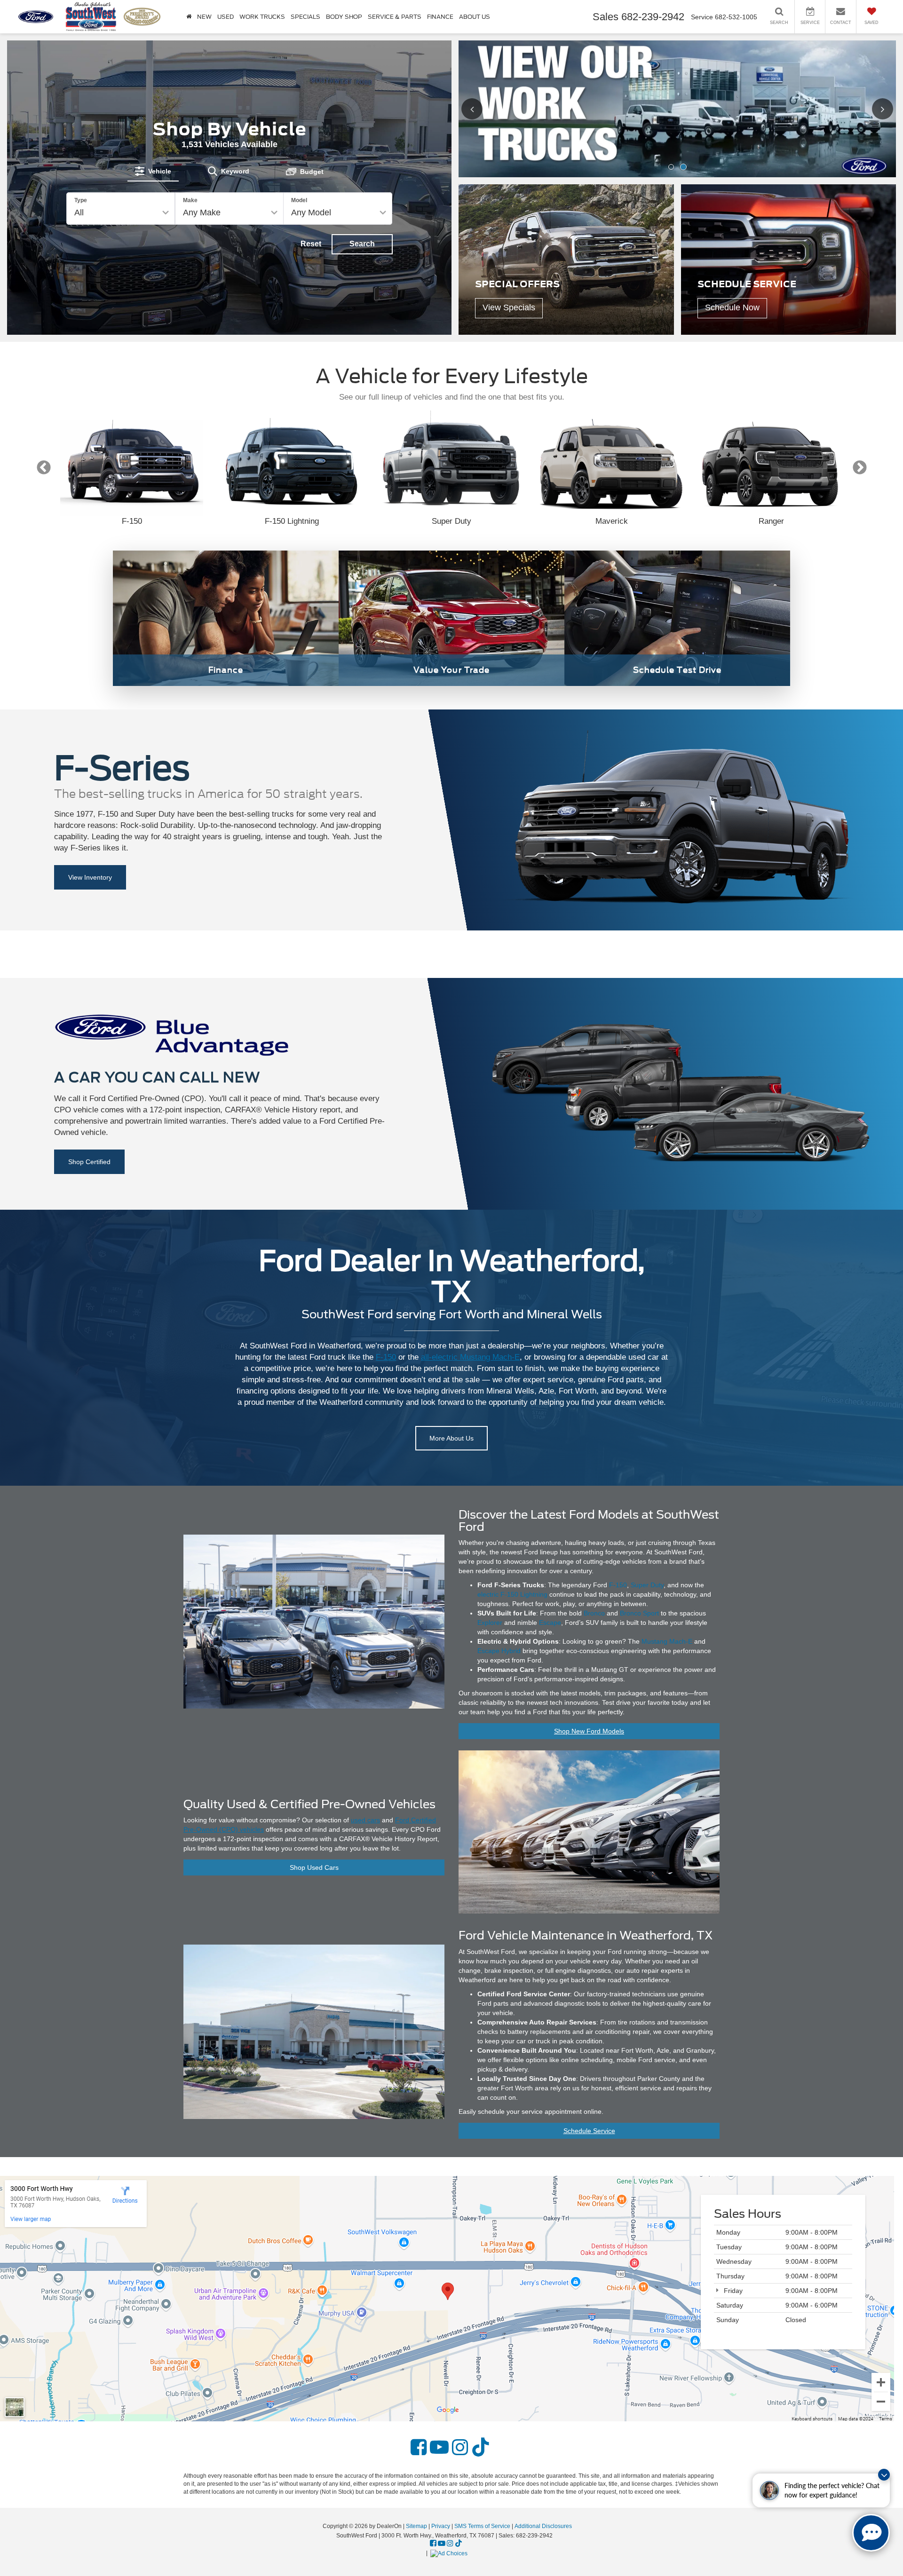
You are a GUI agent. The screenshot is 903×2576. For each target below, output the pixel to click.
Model (299, 200)
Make (190, 200)
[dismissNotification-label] (884, 2475)
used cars (365, 1820)
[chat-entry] (871, 2533)
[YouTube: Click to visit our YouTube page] (439, 2448)
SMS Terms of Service (482, 2526)
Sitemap (416, 2526)
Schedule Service (589, 2131)
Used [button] (226, 17)
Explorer (490, 1623)
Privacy (441, 2526)
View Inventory (90, 877)
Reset (311, 244)
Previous (44, 468)
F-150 (386, 1357)
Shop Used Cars (314, 1867)
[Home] (189, 17)
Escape (550, 1623)
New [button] (204, 17)
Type (81, 200)
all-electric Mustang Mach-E (470, 1357)
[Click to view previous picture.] (478, 109)
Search (362, 244)
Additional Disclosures (543, 2526)
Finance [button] (440, 17)
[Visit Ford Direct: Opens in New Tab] (450, 2553)
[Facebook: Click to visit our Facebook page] (419, 2448)
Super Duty (647, 1585)
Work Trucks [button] (262, 17)
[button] (671, 167)
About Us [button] (475, 17)
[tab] (153, 171)
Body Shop (344, 17)
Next (859, 468)
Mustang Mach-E (667, 1641)
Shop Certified (89, 1162)
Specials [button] (305, 17)
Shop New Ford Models (589, 1731)
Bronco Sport (639, 1613)
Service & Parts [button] (395, 17)
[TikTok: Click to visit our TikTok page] (481, 2448)
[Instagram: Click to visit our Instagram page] (460, 2448)
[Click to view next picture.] (876, 109)
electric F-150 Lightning (512, 1594)
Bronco (594, 1613)
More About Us (451, 1438)
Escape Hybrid (499, 1651)
